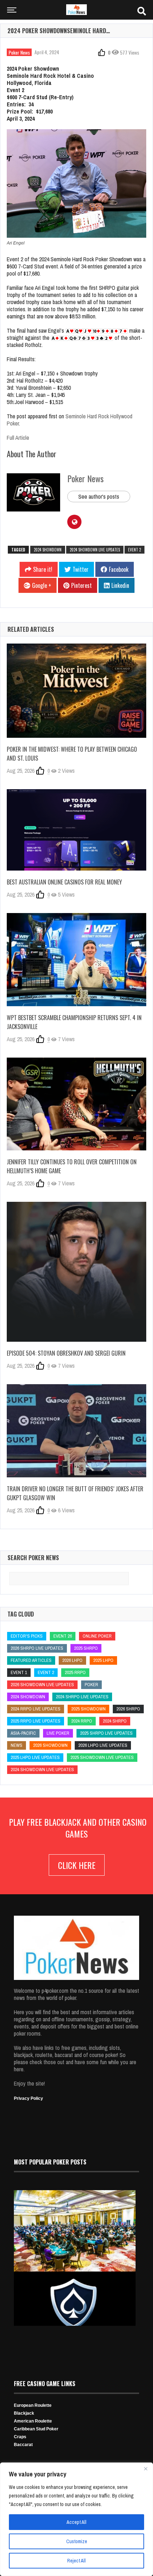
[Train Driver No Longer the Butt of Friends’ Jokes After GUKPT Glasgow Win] (76, 1431)
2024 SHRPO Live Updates (82, 1697)
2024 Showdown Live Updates (95, 550)
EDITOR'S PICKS (27, 1636)
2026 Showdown (50, 1745)
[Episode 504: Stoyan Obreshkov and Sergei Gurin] (76, 1272)
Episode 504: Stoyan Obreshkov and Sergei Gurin (66, 1353)
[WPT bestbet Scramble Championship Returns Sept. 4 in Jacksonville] (76, 960)
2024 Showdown (48, 550)
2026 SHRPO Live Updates (37, 1648)
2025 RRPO (75, 1672)
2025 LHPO (103, 1660)
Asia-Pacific (23, 1733)
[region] (76, 2519)
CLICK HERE (77, 1865)
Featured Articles (31, 1660)
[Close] (146, 2469)
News (17, 1745)
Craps (20, 2437)
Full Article (18, 438)
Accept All (76, 2522)
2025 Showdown (88, 1709)
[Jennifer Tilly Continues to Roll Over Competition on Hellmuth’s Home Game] (76, 1104)
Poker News (19, 52)
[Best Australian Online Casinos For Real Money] (76, 830)
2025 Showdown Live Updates (102, 1757)
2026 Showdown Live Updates (42, 1685)
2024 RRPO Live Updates (36, 1709)
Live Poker (58, 1733)
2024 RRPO (82, 1721)
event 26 (63, 1636)
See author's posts (99, 496)
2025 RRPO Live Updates (36, 1721)
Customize (77, 2541)
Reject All (76, 2561)
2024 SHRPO (115, 1721)
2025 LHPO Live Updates (35, 1757)
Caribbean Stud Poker (36, 2429)
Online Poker (97, 1636)
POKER (91, 1685)
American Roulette (33, 2421)
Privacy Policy (28, 2098)
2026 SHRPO (128, 1709)
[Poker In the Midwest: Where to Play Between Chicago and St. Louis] (76, 691)
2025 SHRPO (86, 1648)
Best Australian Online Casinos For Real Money (64, 882)
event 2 (134, 550)
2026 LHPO (72, 1660)
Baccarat (23, 2445)
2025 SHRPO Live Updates (106, 1733)
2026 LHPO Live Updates (103, 1745)
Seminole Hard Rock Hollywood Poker (70, 420)
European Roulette (33, 2405)
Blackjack (24, 2413)
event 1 (19, 1672)
